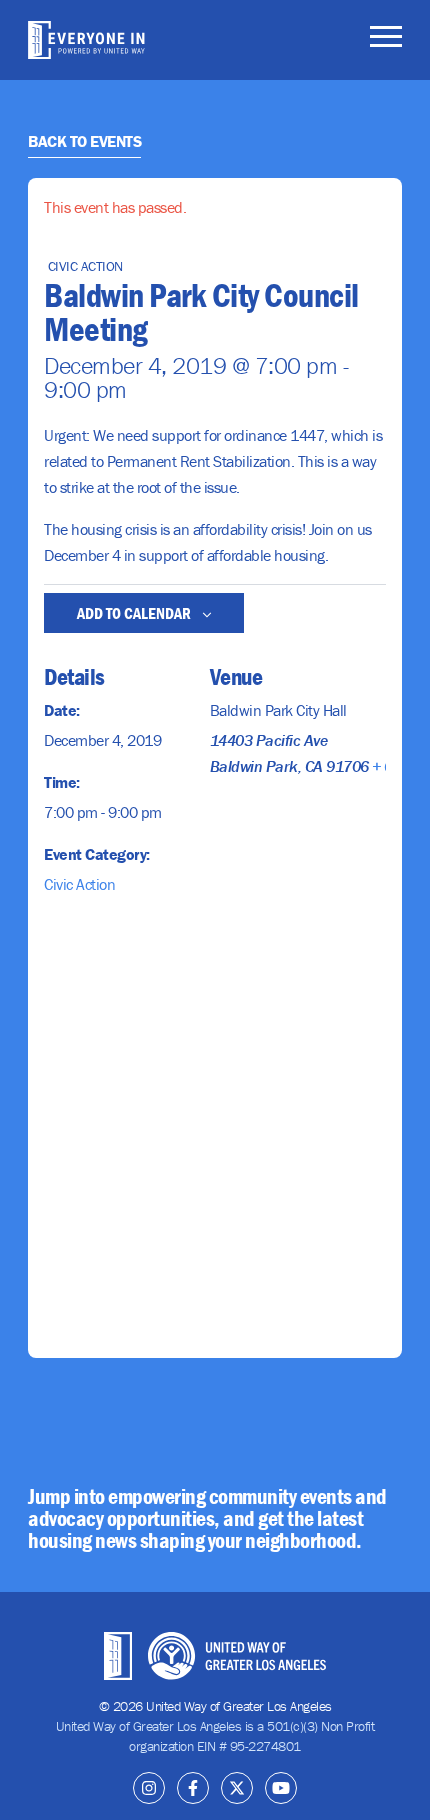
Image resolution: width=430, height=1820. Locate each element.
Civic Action (79, 884)
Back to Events (84, 141)
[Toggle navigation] (386, 40)
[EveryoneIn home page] (86, 40)
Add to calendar (135, 613)
